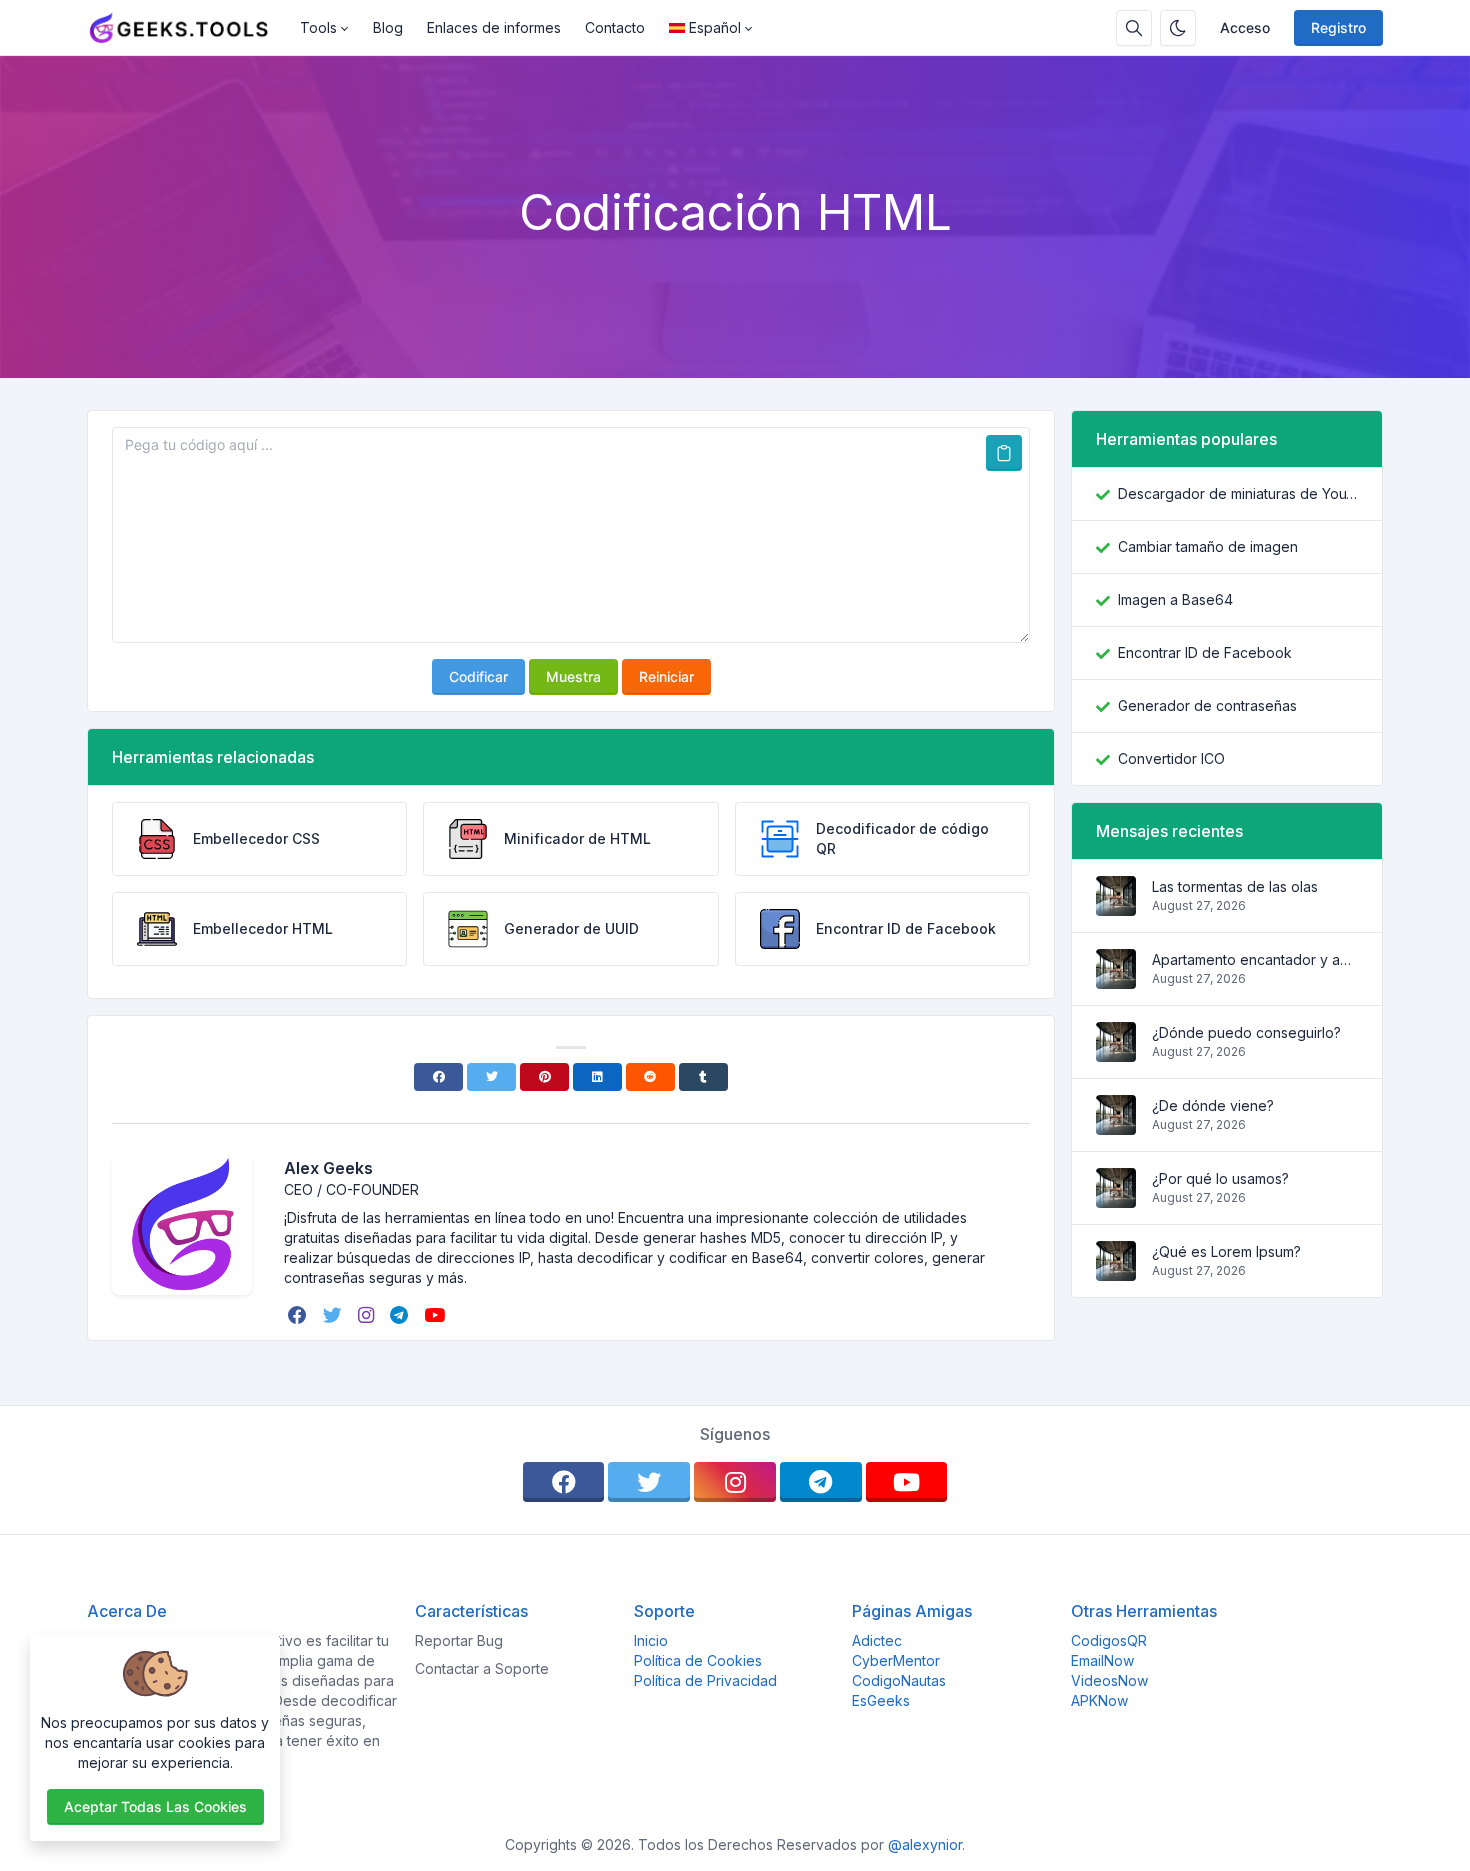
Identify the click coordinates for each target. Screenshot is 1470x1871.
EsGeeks (881, 1700)
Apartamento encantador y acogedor (1255, 959)
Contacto (615, 27)
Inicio (651, 1640)
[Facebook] (438, 1077)
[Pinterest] (544, 1077)
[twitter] (334, 1315)
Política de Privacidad (705, 1680)
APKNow (1099, 1700)
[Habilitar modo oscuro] (1178, 28)
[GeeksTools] (187, 28)
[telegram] (401, 1315)
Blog (388, 27)
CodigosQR (1109, 1640)
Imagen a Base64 (1175, 599)
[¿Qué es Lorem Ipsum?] (1116, 1270)
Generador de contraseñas (1207, 705)
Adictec (877, 1640)
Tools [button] (318, 27)
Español (715, 27)
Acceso (1245, 27)
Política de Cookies (698, 1660)
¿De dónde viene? (1213, 1105)
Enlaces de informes (494, 27)
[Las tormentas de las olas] (1116, 905)
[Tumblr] (703, 1077)
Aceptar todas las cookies (155, 1806)
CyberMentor (896, 1660)
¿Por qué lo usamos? (1220, 1178)
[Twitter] (491, 1077)
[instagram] (368, 1315)
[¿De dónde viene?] (1116, 1124)
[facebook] (299, 1315)
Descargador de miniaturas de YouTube (1238, 493)
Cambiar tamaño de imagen (1208, 546)
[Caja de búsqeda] (1134, 28)
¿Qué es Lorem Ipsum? (1226, 1251)
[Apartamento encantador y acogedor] (1116, 978)
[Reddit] (650, 1077)
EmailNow (1102, 1660)
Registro (1338, 27)
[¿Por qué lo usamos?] (1116, 1197)
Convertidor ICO (1171, 758)
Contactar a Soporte (482, 1668)
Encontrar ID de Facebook (1205, 652)
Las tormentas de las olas (1235, 886)
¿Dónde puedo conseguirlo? (1246, 1032)
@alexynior (925, 1844)
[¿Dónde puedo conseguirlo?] (1116, 1051)
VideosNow (1109, 1680)
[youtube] (436, 1315)
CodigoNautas (899, 1680)
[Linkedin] (597, 1077)
